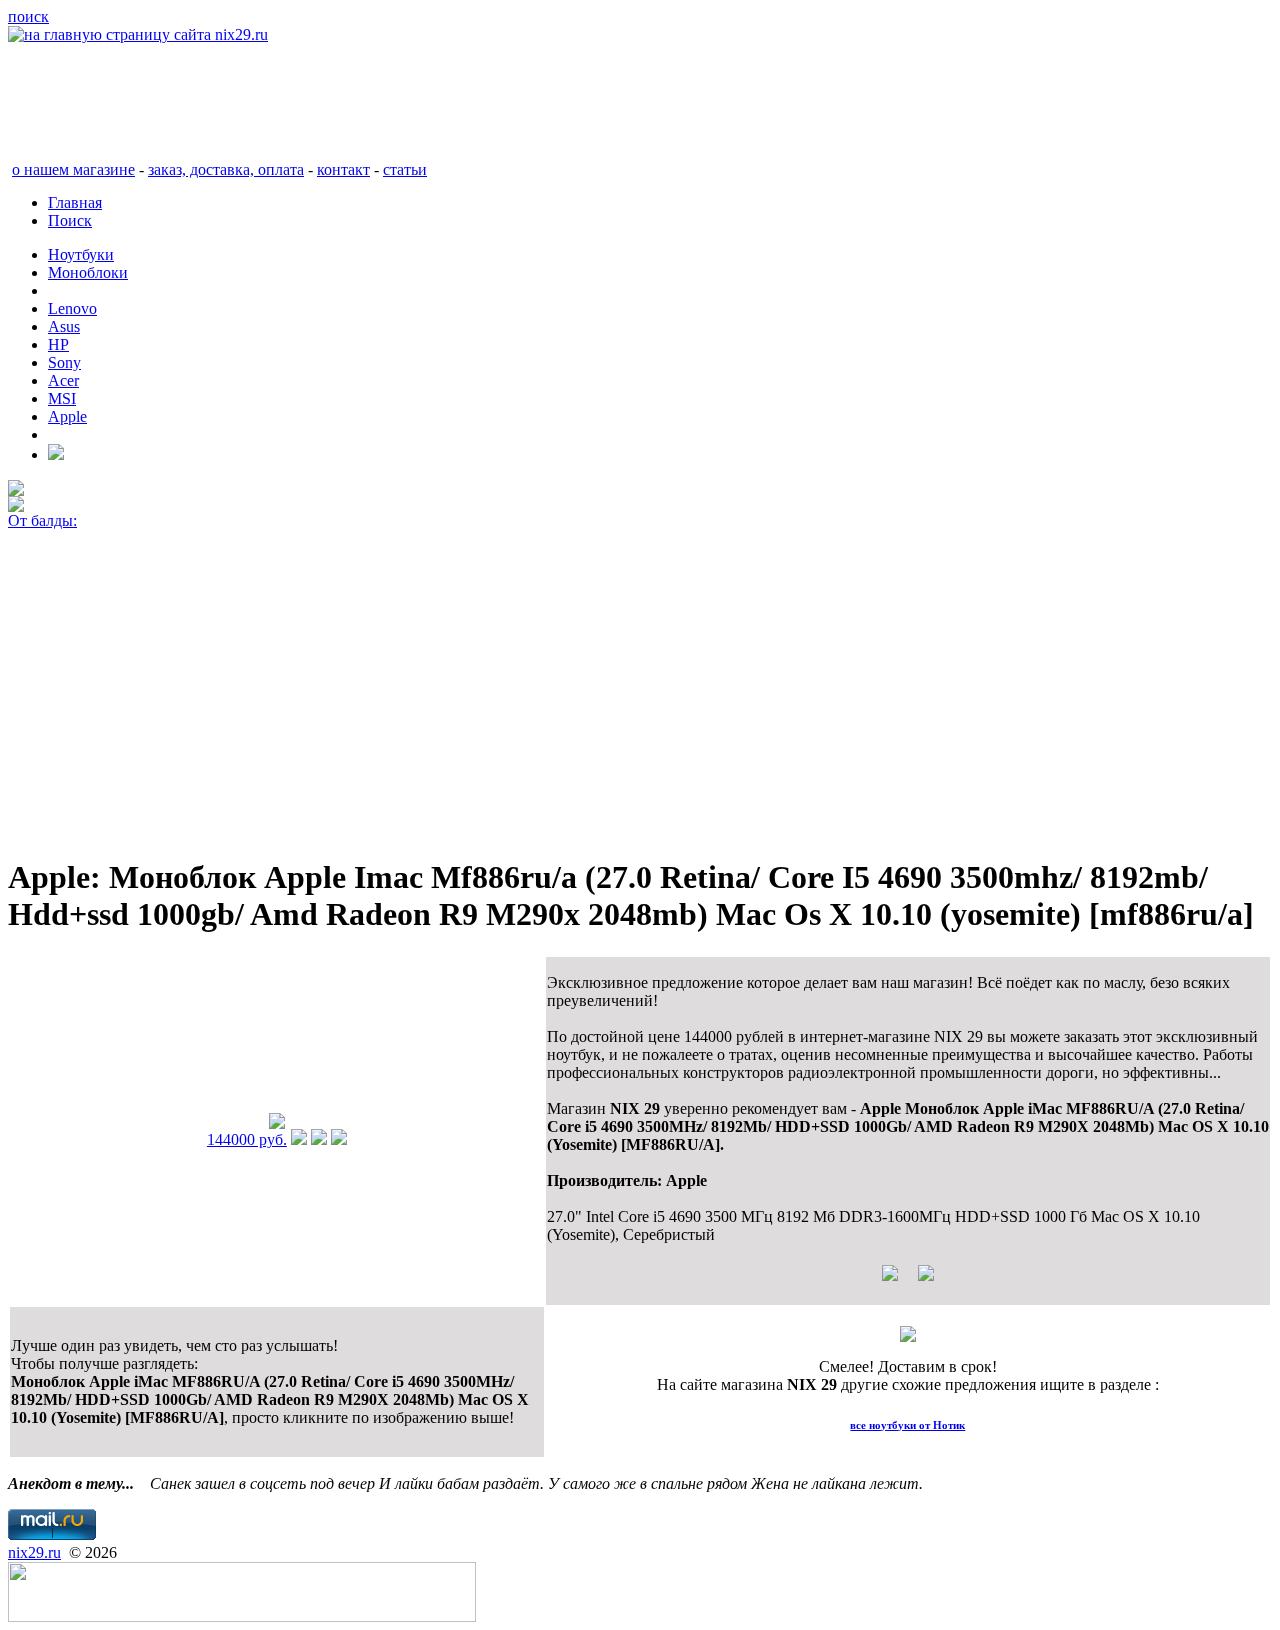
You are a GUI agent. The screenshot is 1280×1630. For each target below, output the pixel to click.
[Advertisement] (608, 698)
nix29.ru (34, 1552)
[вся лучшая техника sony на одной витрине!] (16, 490)
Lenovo (72, 308)
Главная (75, 202)
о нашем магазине (73, 169)
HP (58, 344)
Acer (63, 380)
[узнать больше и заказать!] (299, 1139)
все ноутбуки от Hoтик (907, 1425)
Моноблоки (88, 272)
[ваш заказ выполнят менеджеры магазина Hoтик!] (908, 1336)
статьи (405, 169)
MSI (62, 398)
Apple (67, 416)
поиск (28, 16)
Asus (64, 326)
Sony (64, 362)
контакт (343, 169)
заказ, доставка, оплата (226, 169)
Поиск (70, 220)
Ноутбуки (81, 254)
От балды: (42, 520)
